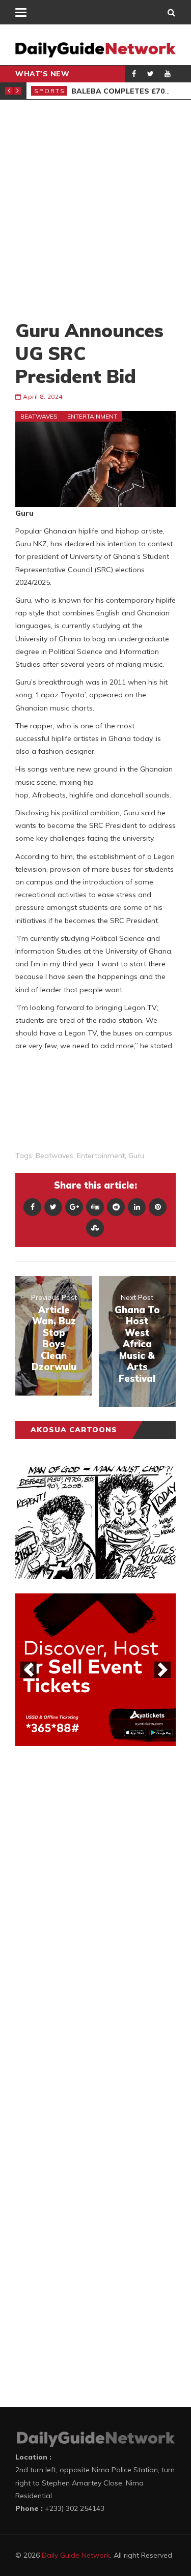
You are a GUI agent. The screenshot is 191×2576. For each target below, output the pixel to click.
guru (136, 1156)
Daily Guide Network (76, 2555)
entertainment (101, 1156)
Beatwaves (39, 416)
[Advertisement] (95, 209)
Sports (50, 91)
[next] (162, 1670)
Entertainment (92, 416)
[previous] (29, 1670)
